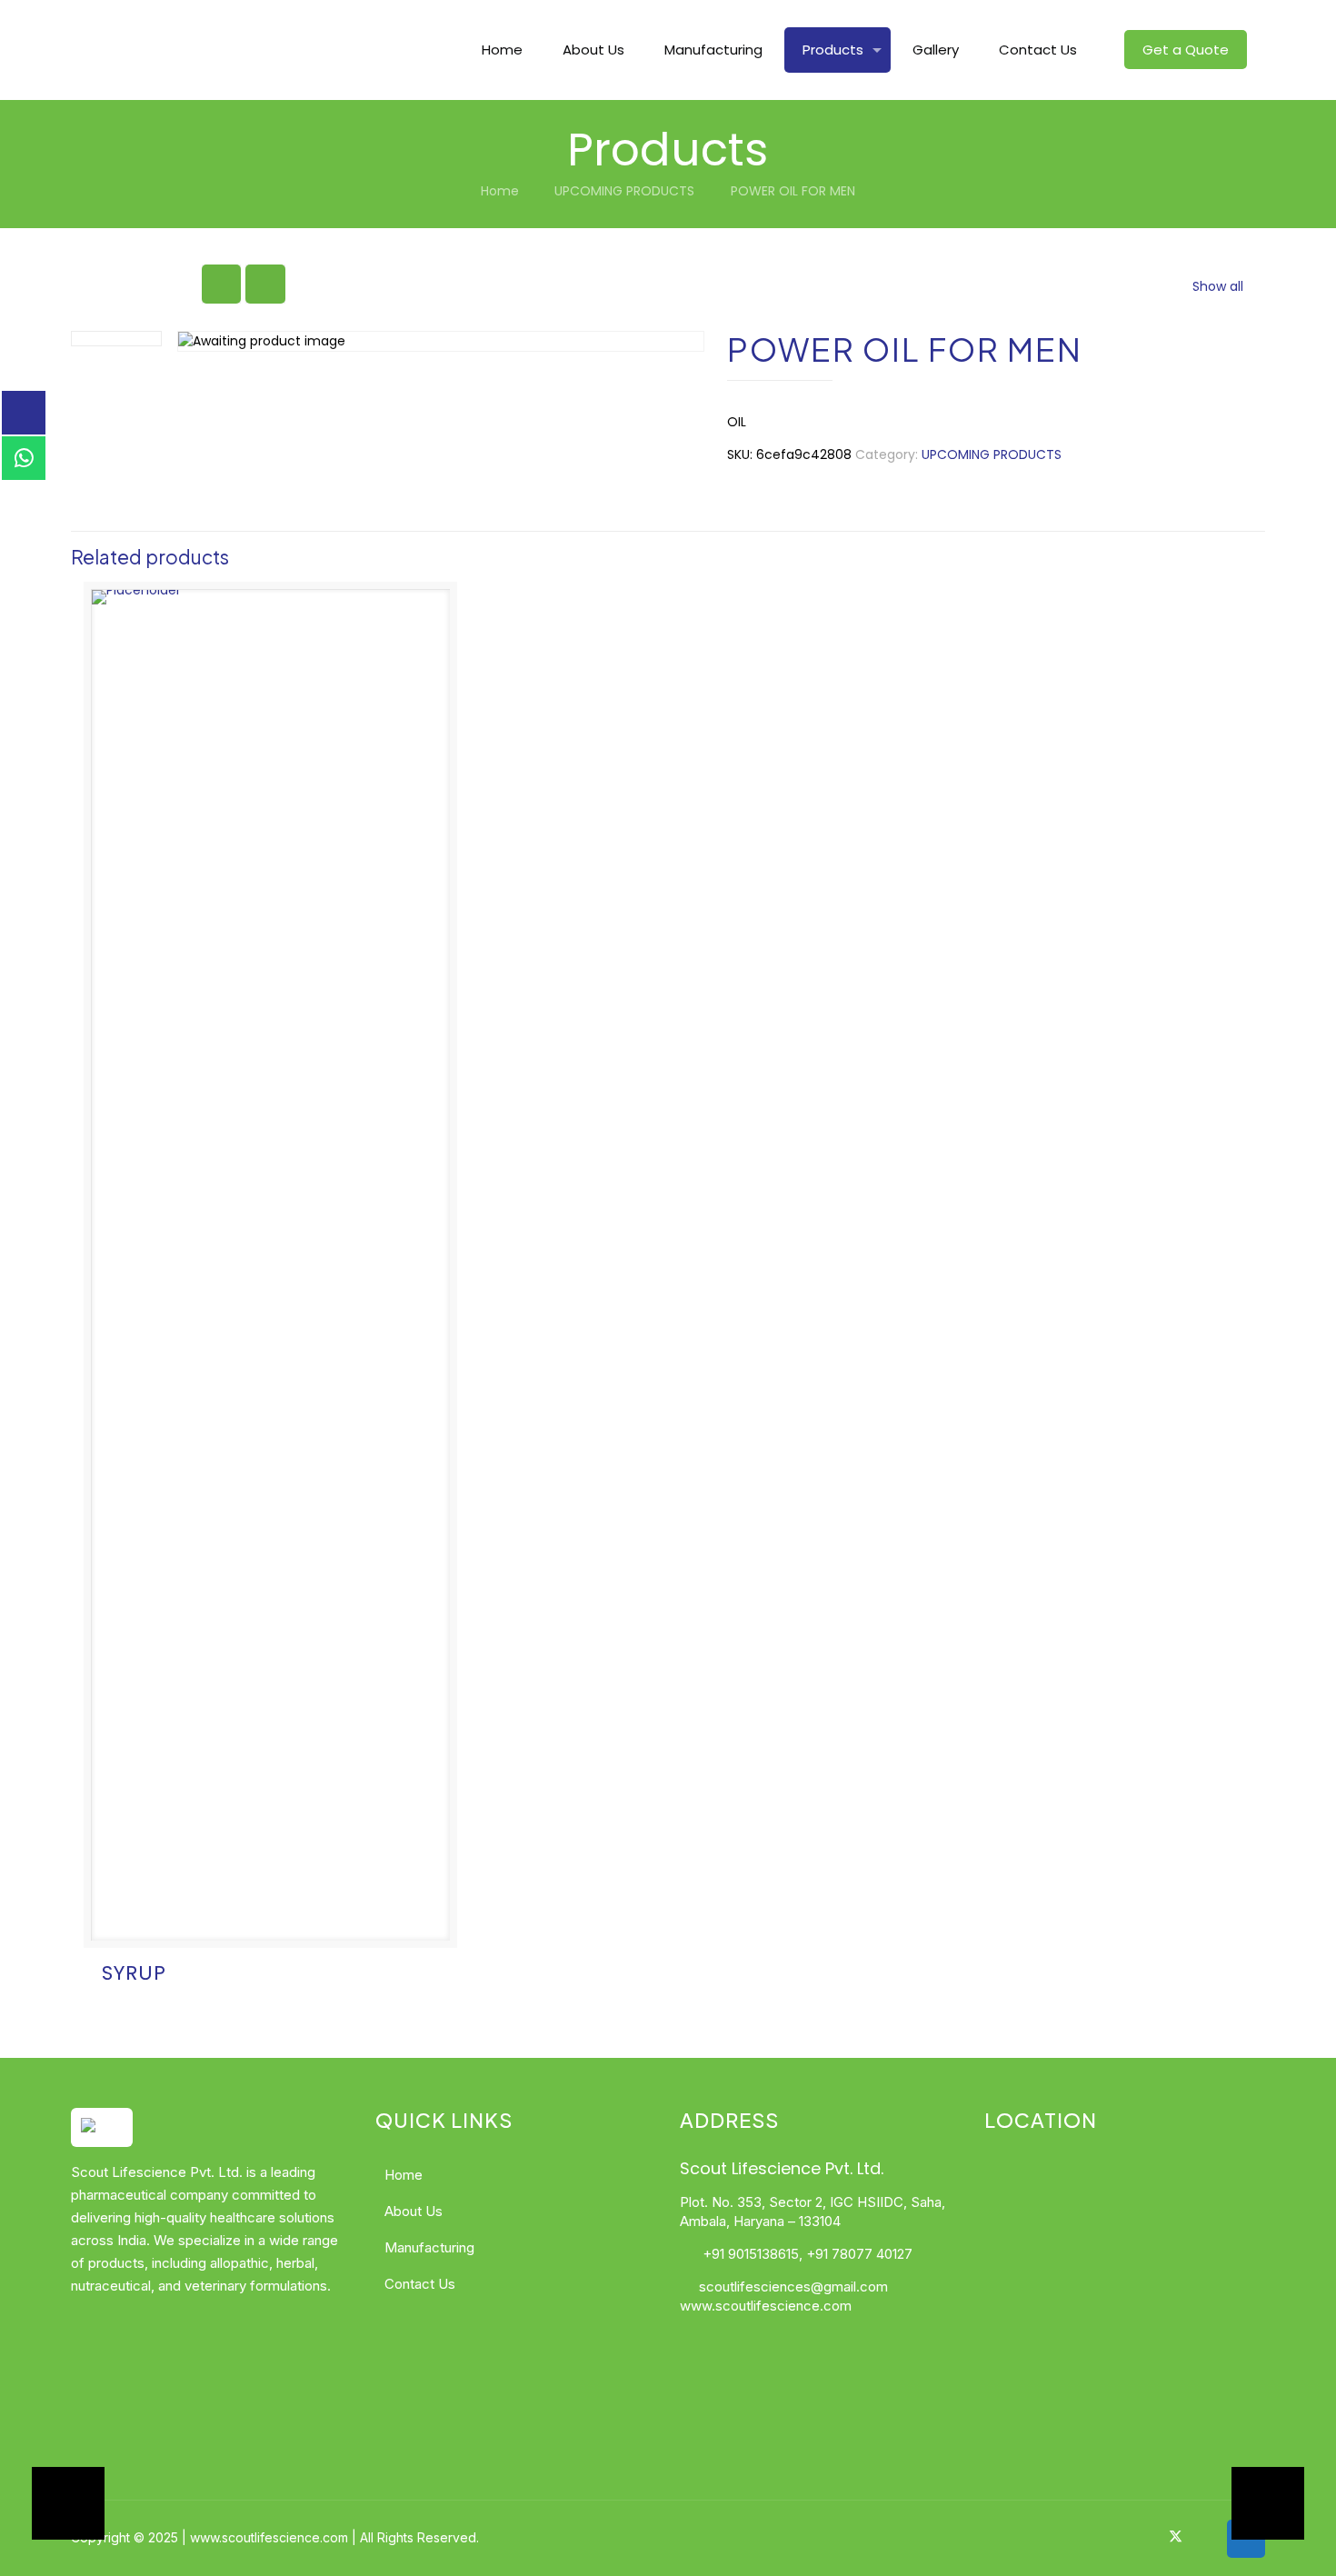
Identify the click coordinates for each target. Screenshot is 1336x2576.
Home (500, 191)
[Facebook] (1127, 2536)
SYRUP (134, 1973)
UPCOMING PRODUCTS (624, 191)
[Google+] (1152, 2536)
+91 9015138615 (749, 2254)
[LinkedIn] (1199, 2536)
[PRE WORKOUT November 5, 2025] (52, 2503)
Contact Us (420, 2284)
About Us (414, 2211)
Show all (1218, 286)
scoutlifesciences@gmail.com (793, 2286)
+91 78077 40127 (859, 2254)
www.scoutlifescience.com (766, 2306)
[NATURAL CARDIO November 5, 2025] (1284, 2503)
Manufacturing (429, 2247)
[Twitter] (1176, 2536)
